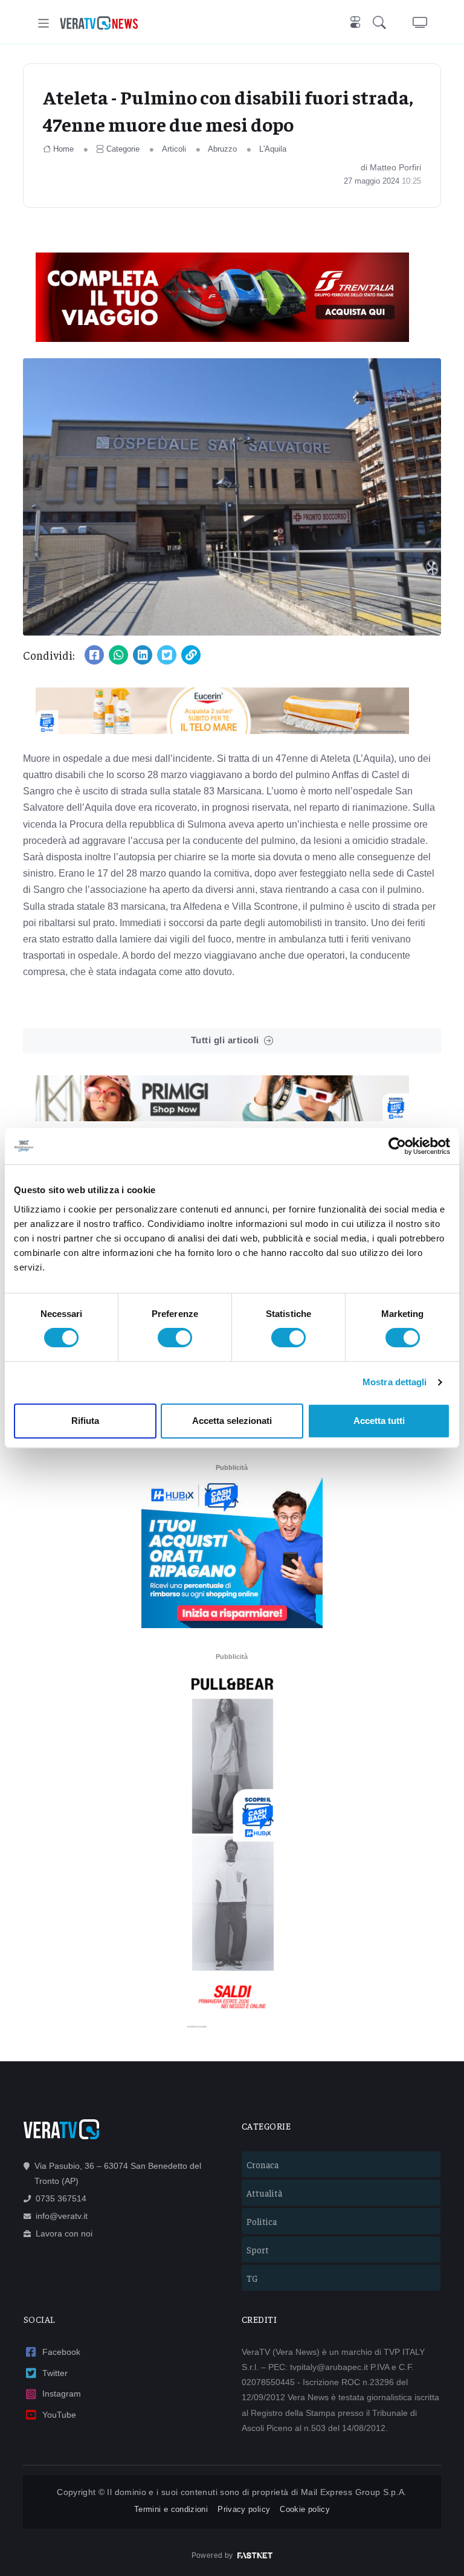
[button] (382, 23)
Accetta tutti (379, 1421)
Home (63, 149)
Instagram (62, 2394)
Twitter (55, 2373)
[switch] (175, 1338)
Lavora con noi (64, 2233)
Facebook (61, 2352)
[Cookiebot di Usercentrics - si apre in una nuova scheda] (397, 1146)
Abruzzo (222, 149)
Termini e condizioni (171, 2509)
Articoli (174, 149)
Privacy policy (244, 2509)
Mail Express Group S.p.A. (354, 2492)
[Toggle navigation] (44, 23)
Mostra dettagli (395, 1382)
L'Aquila (273, 149)
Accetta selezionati (232, 1421)
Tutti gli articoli (225, 1040)
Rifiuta (85, 1421)
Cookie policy (305, 2509)
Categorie (123, 149)
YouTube (59, 2415)
